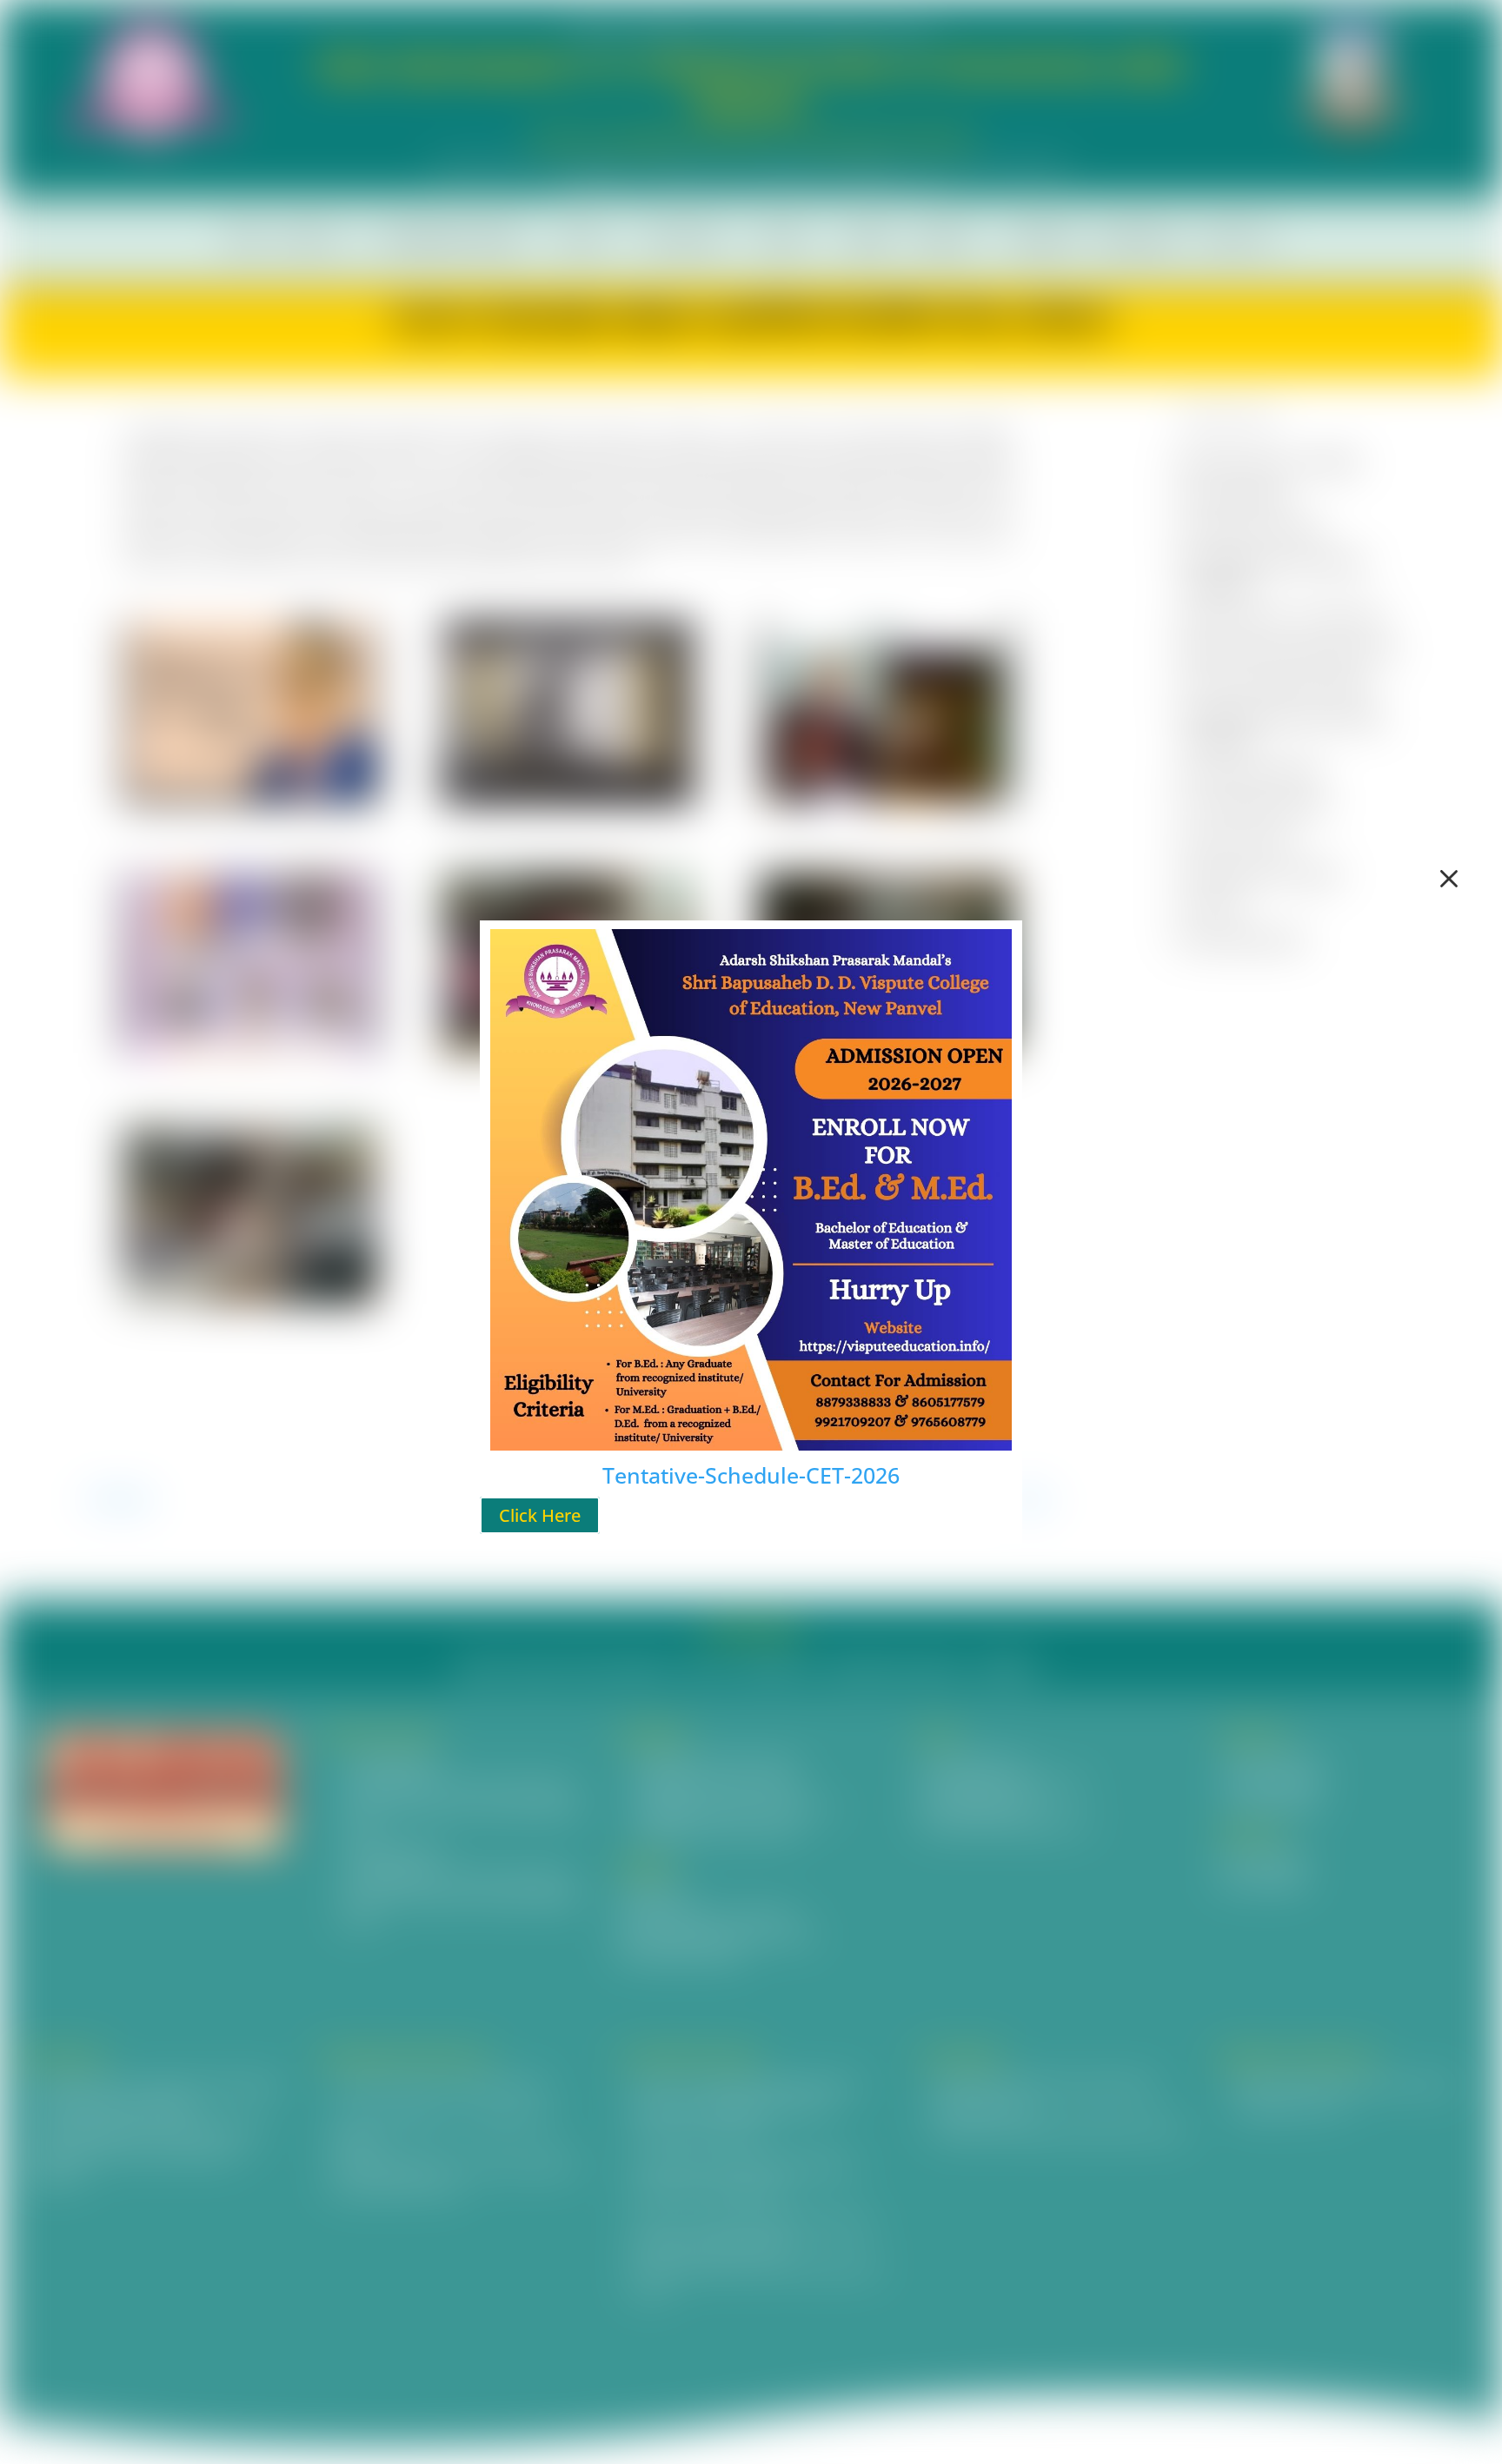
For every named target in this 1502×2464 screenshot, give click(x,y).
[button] (1449, 879)
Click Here (540, 1515)
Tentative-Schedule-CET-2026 (751, 1475)
